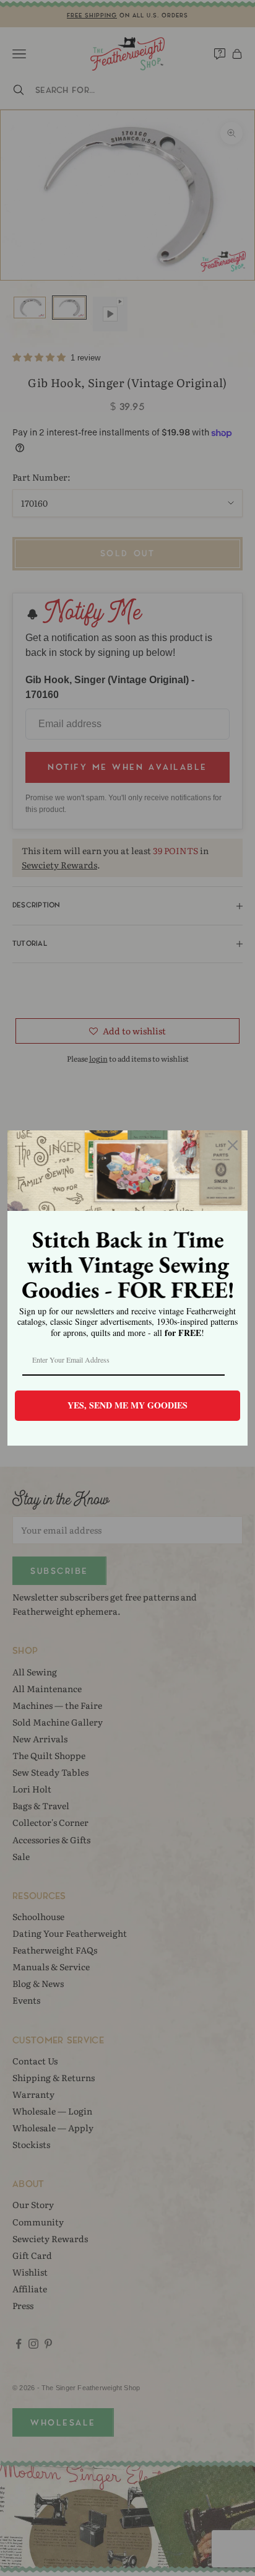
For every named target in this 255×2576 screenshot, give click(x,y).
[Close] (233, 1145)
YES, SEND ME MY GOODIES (127, 1405)
